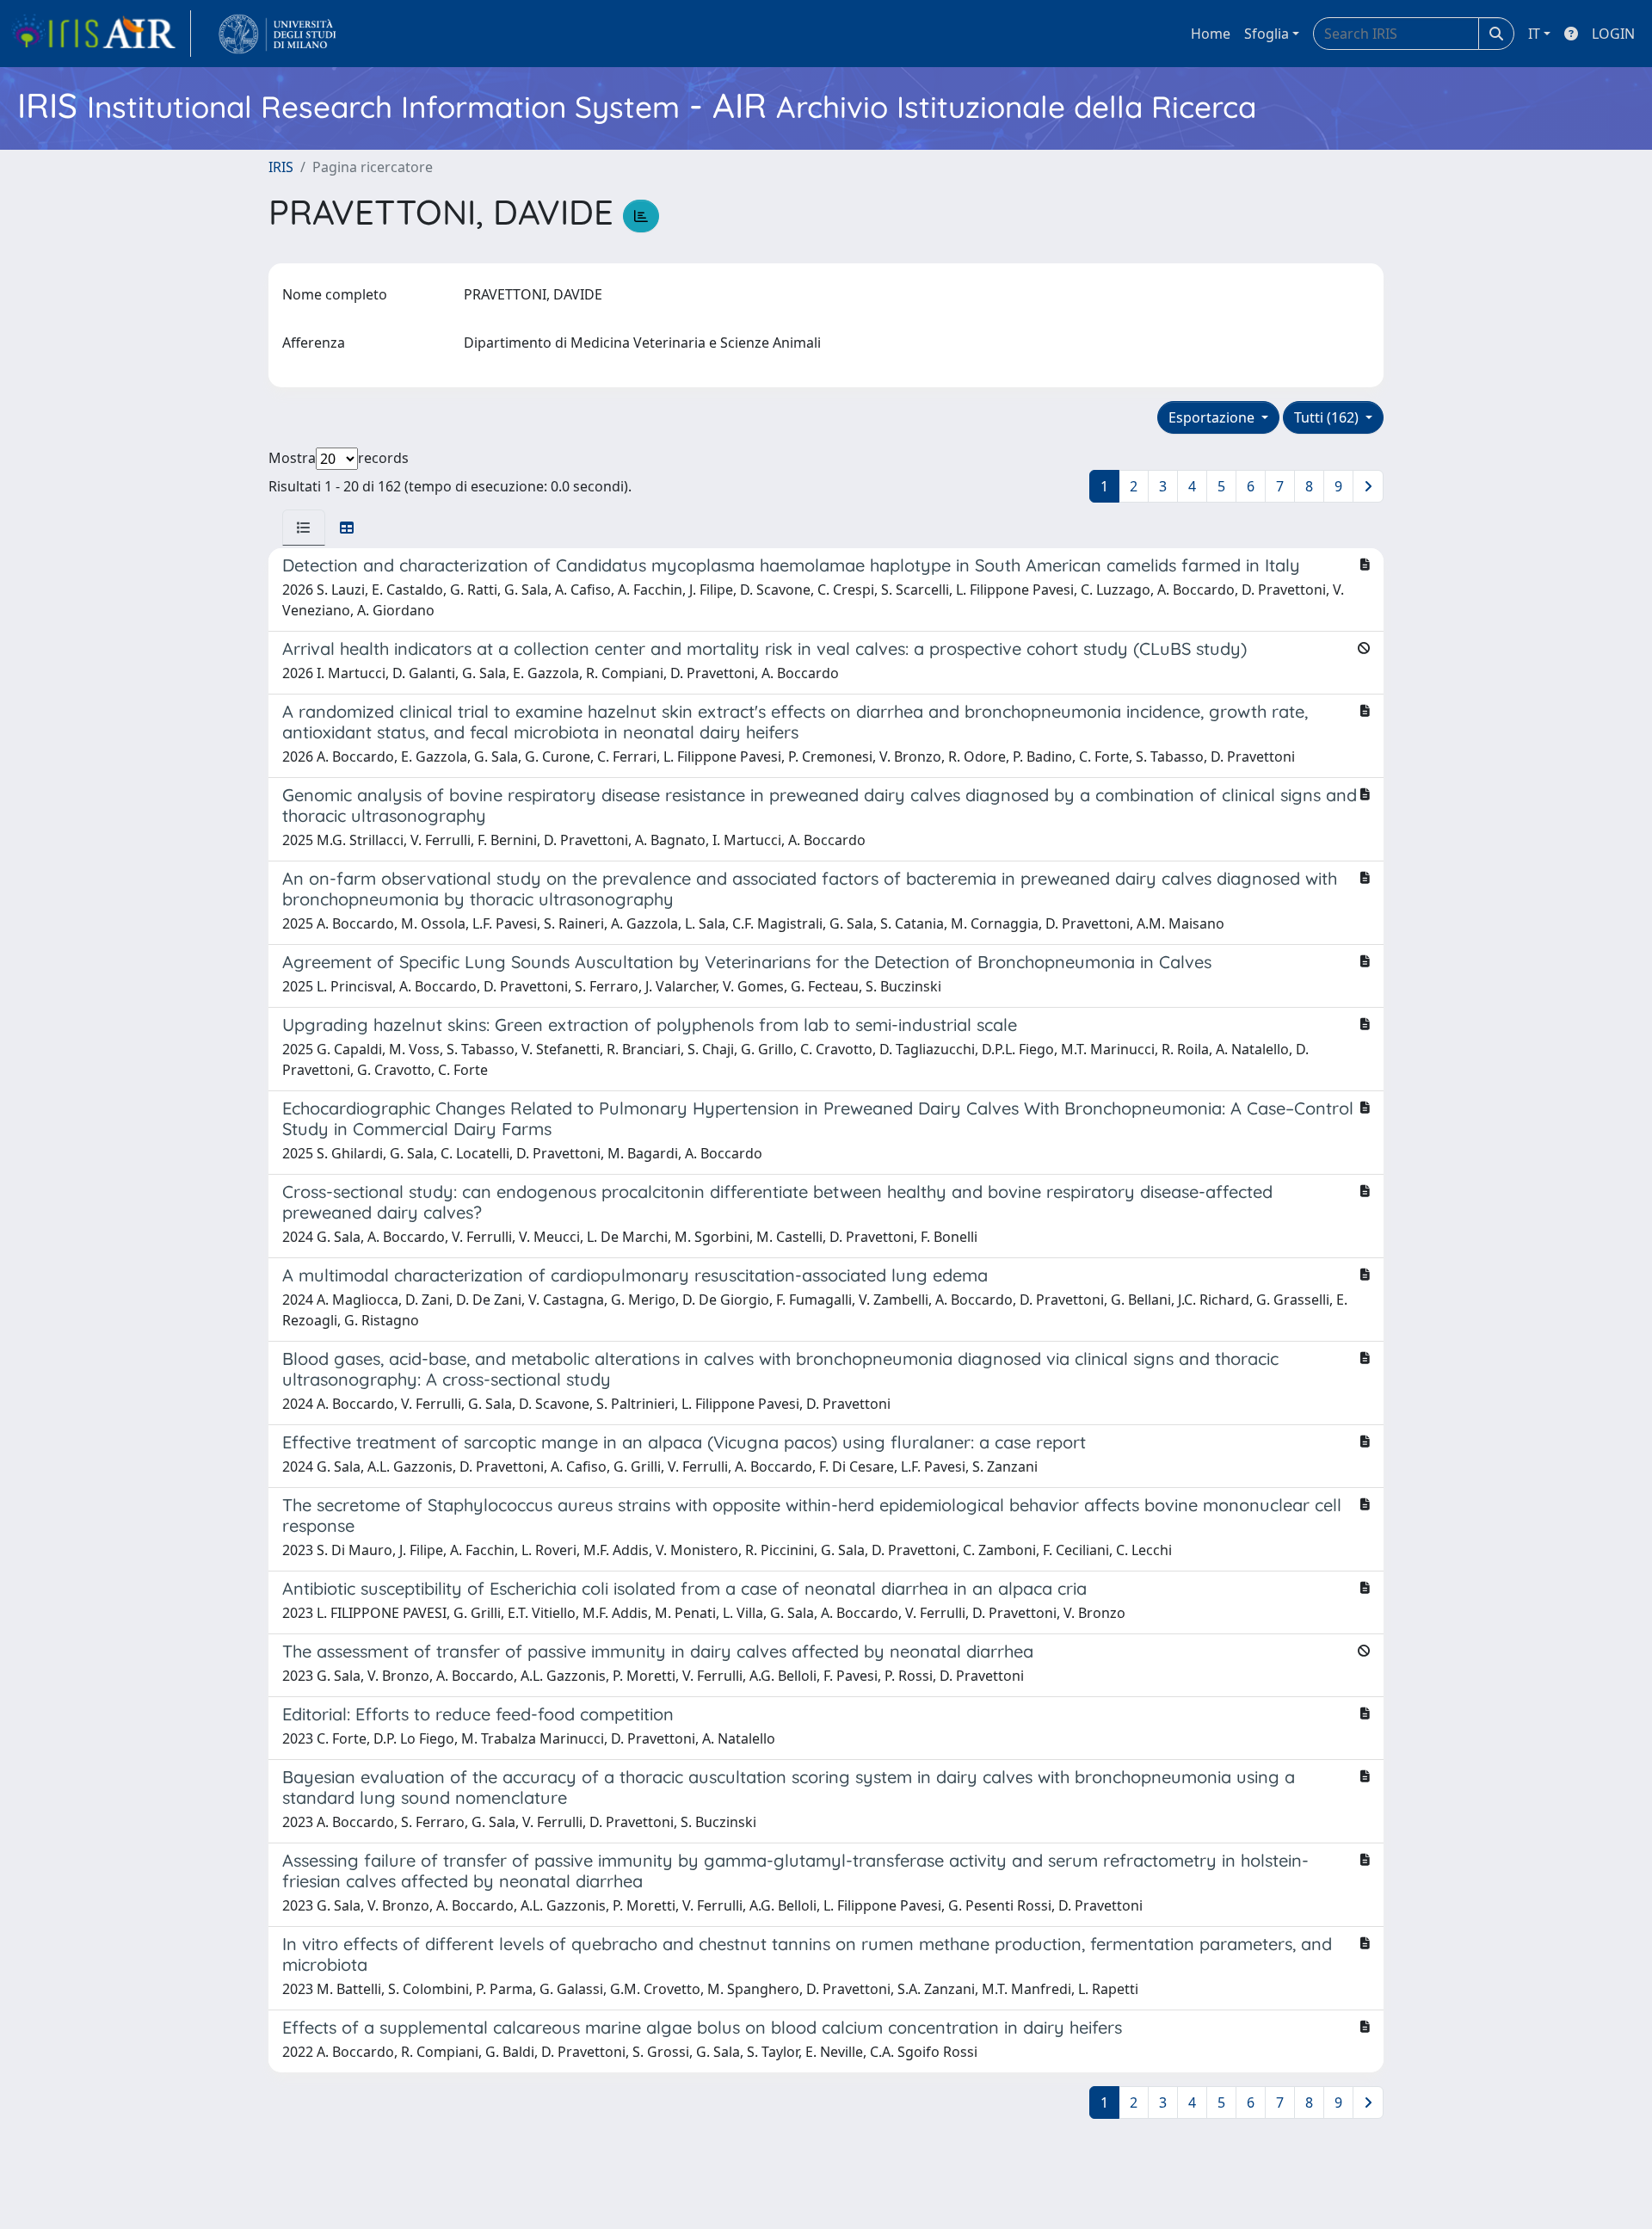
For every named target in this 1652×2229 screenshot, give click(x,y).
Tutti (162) (1328, 417)
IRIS (281, 167)
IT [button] (1534, 34)
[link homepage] (101, 34)
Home (1211, 34)
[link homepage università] (277, 34)
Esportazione (1213, 417)
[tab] (304, 528)
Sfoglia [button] (1267, 34)
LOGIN (1613, 34)
